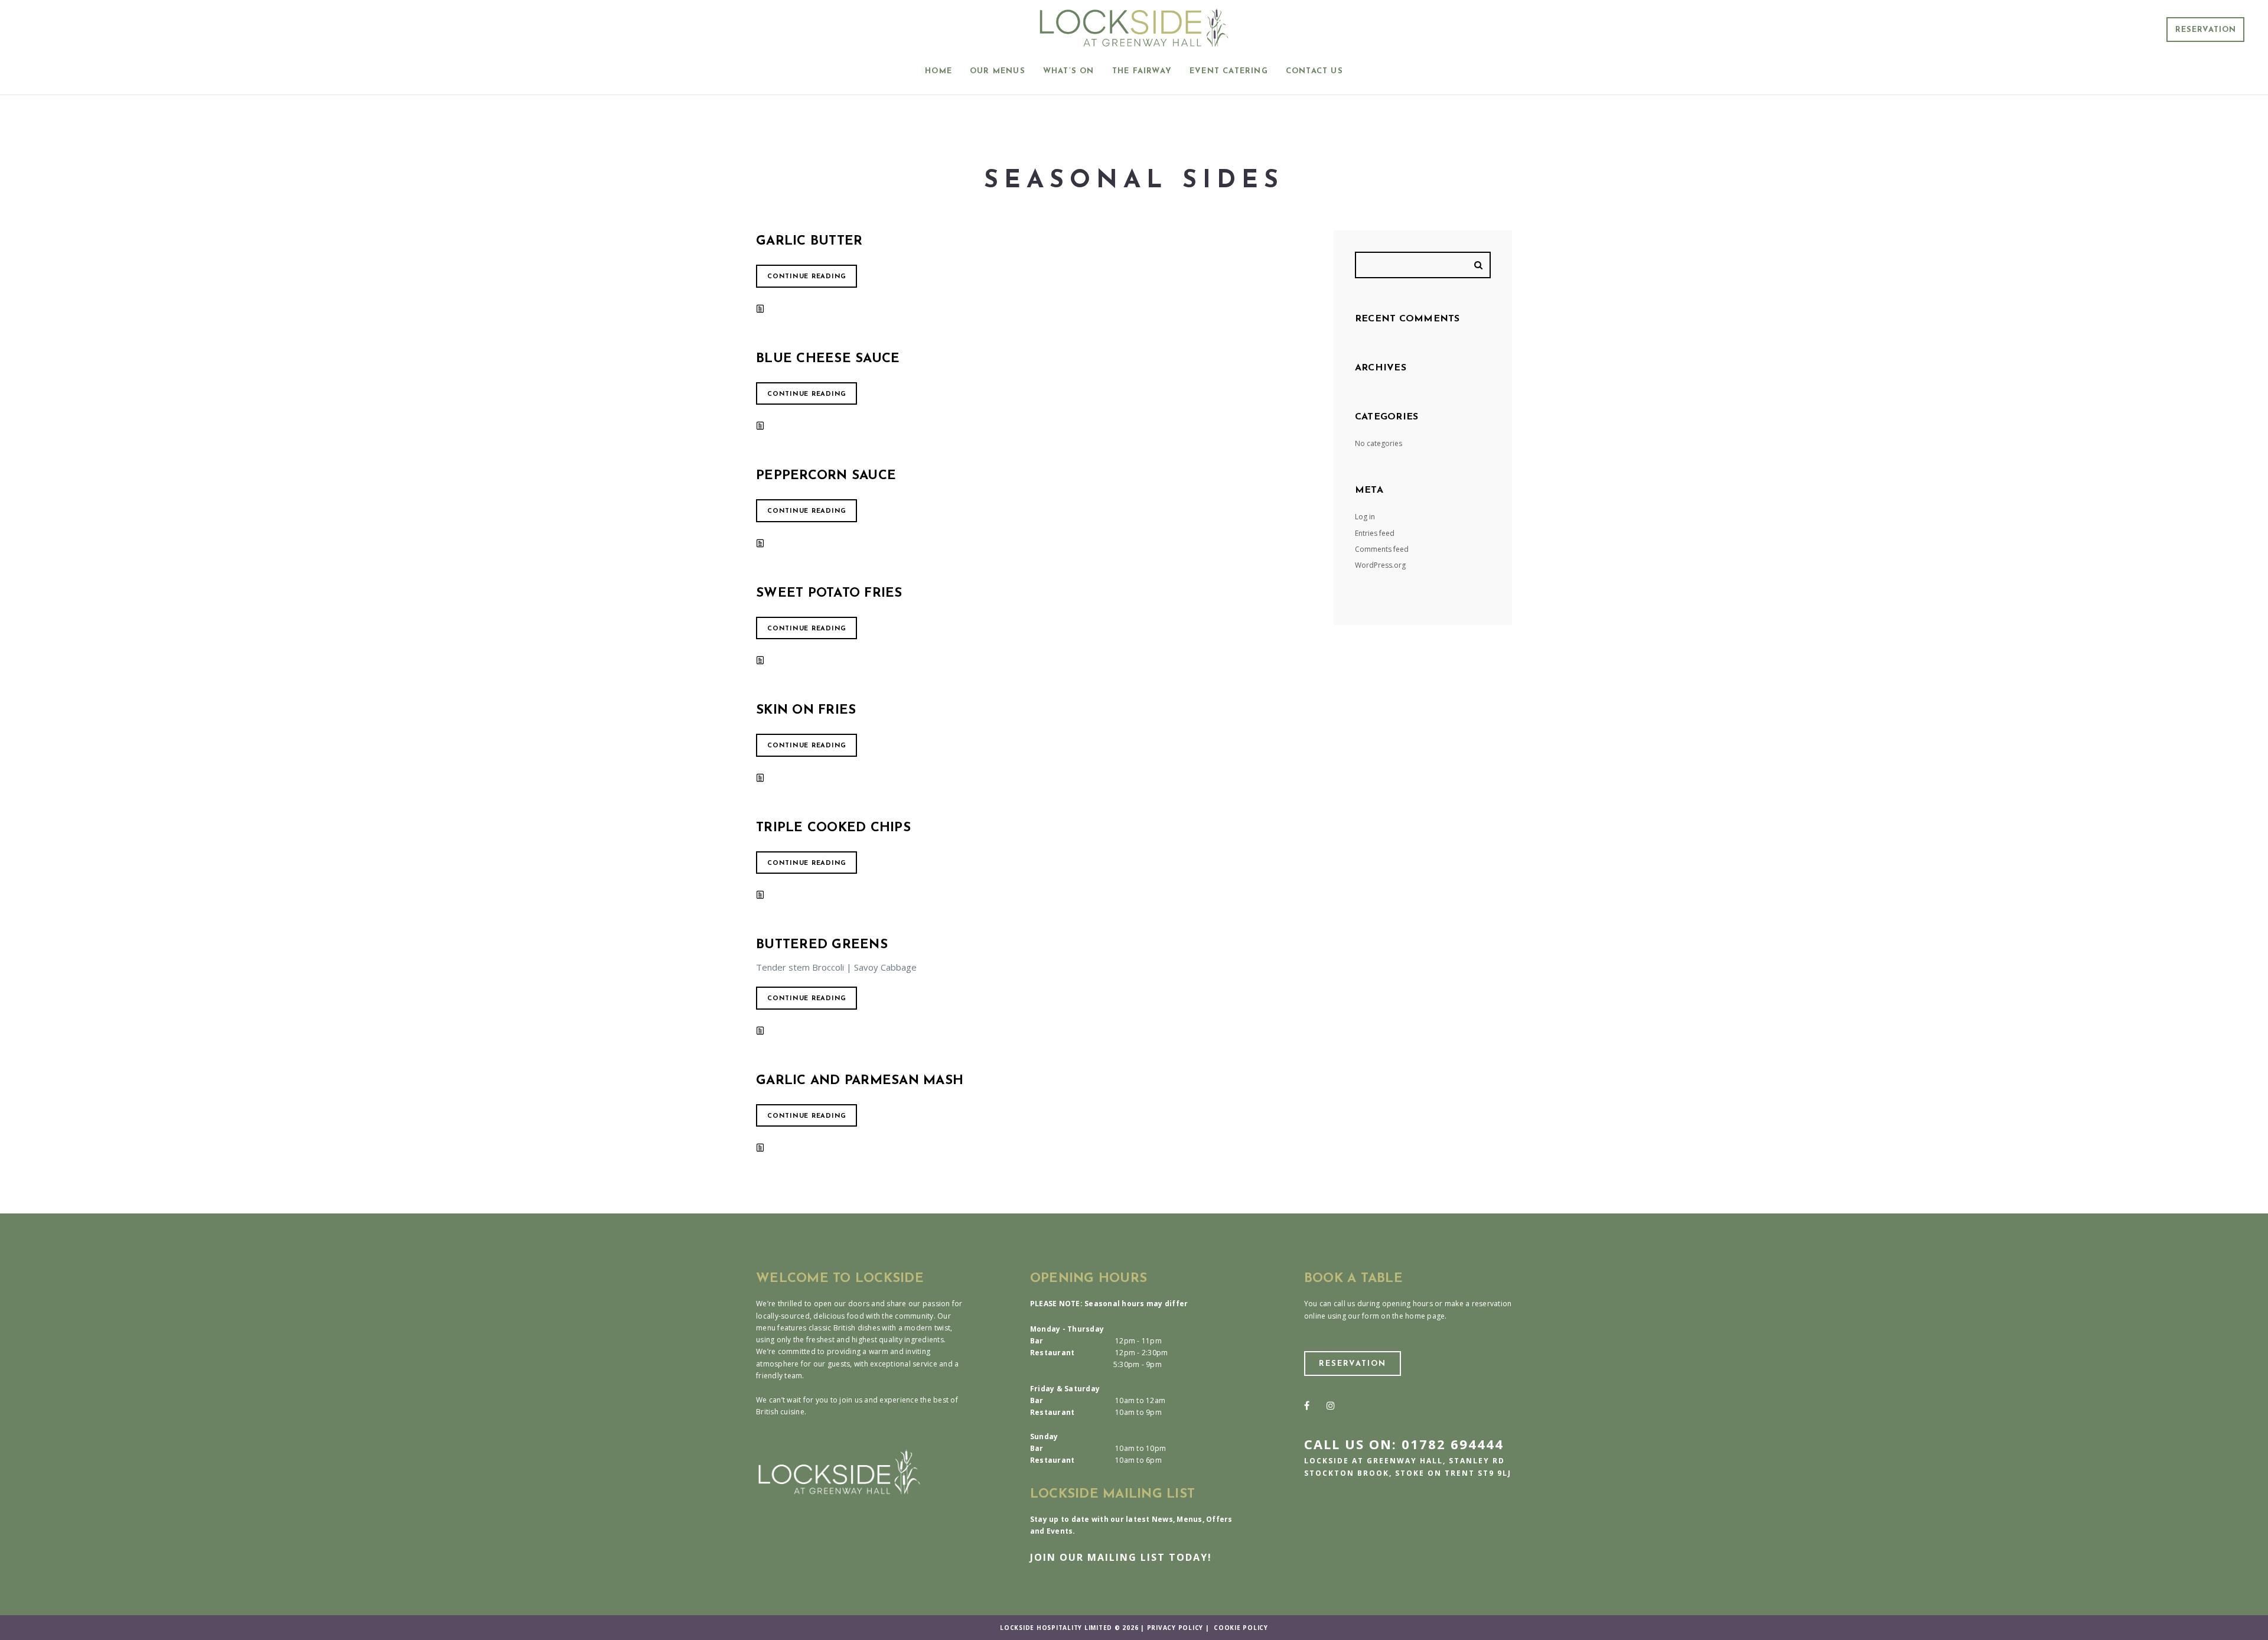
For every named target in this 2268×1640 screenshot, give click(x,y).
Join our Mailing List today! (1121, 1557)
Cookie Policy (1241, 1628)
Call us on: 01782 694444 (1404, 1444)
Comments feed (1382, 549)
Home (939, 71)
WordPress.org (1380, 565)
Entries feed (1375, 533)
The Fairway (1142, 71)
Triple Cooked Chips (833, 828)
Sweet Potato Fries (829, 593)
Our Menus (998, 71)
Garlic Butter (809, 241)
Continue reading (807, 277)
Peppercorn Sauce (826, 476)
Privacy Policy (1175, 1628)
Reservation (2206, 30)
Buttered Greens (822, 945)
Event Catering (1229, 71)
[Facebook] (1307, 1405)
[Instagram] (1331, 1405)
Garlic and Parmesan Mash (860, 1081)
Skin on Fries (806, 710)
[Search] (1480, 265)
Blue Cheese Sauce (828, 359)
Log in (1365, 517)
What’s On (1069, 71)
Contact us (1314, 71)
